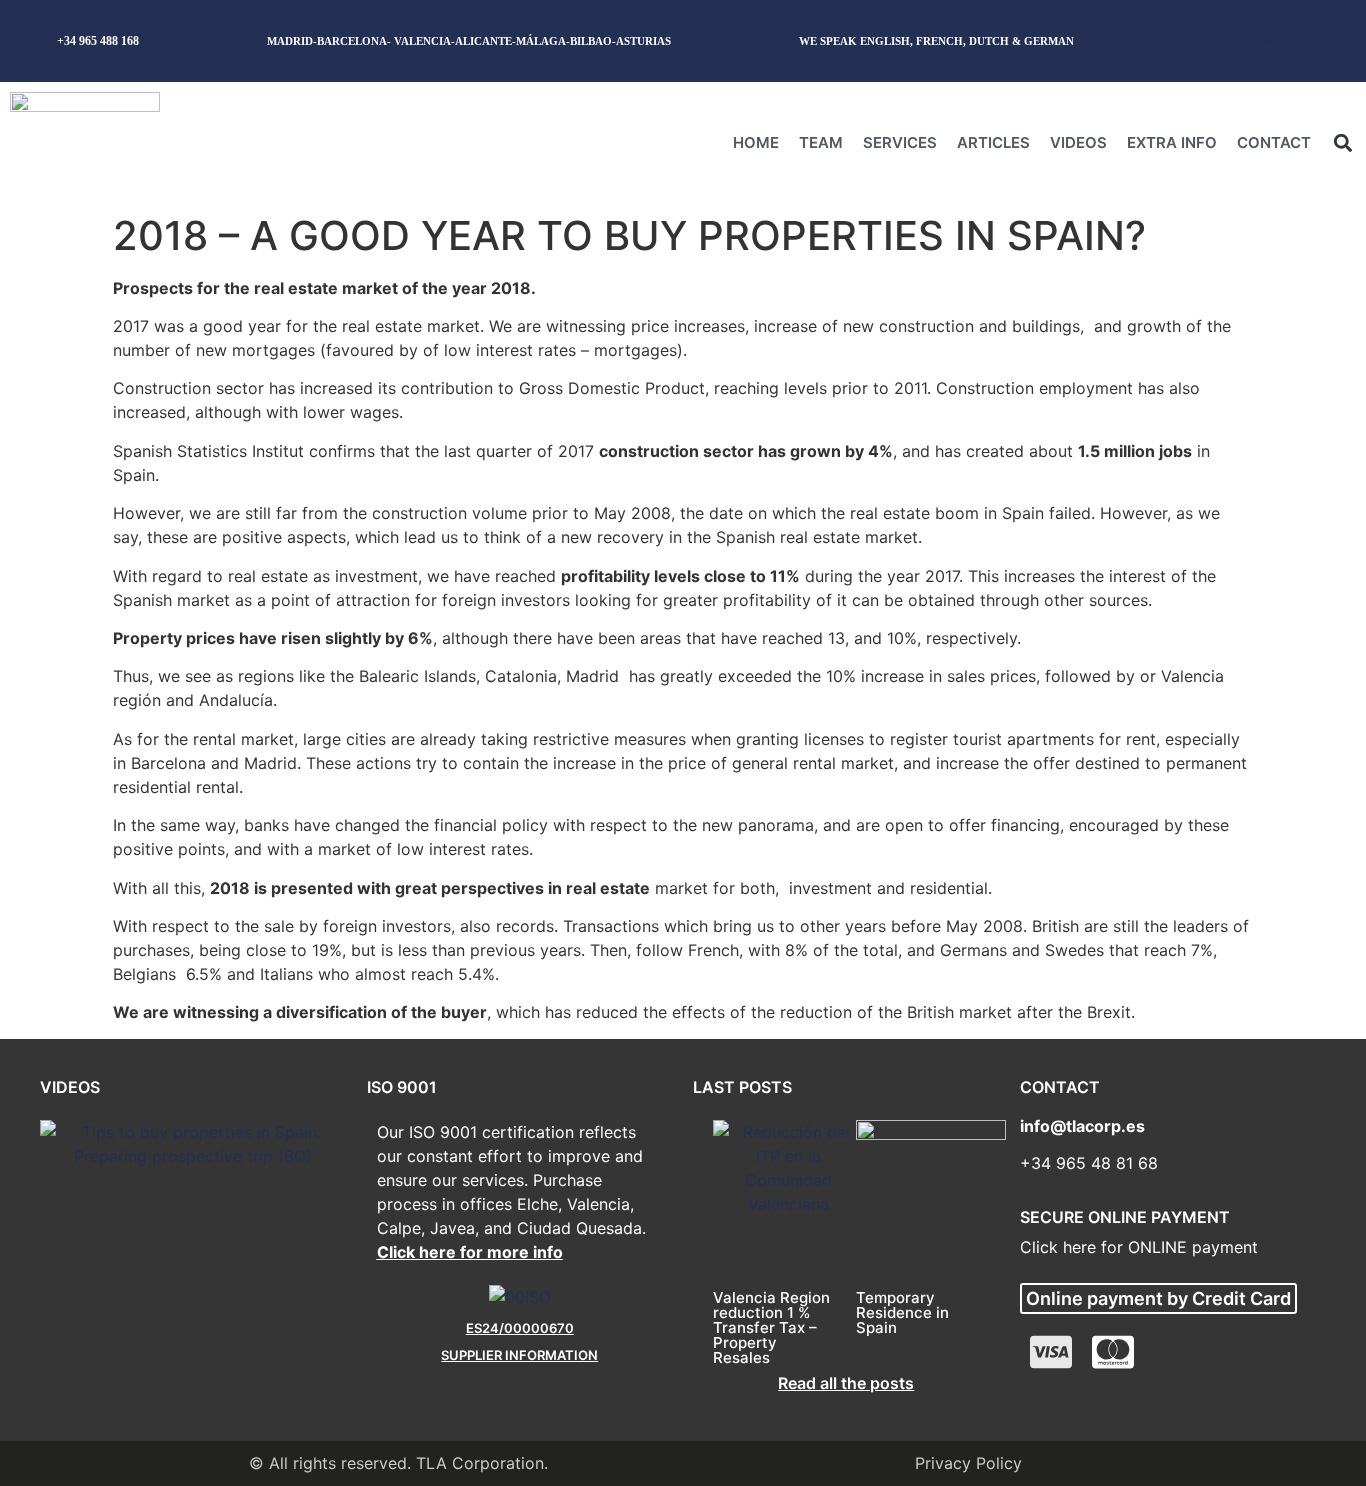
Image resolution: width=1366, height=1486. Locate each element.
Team (821, 142)
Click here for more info (470, 1252)
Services (900, 142)
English (1256, 40)
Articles (993, 142)
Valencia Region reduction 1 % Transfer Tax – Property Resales (771, 1327)
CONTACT (1274, 142)
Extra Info (1172, 142)
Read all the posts (846, 1383)
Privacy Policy (968, 1463)
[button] (1342, 142)
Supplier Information (519, 1355)
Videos (1078, 142)
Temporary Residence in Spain (902, 1312)
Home (756, 142)
